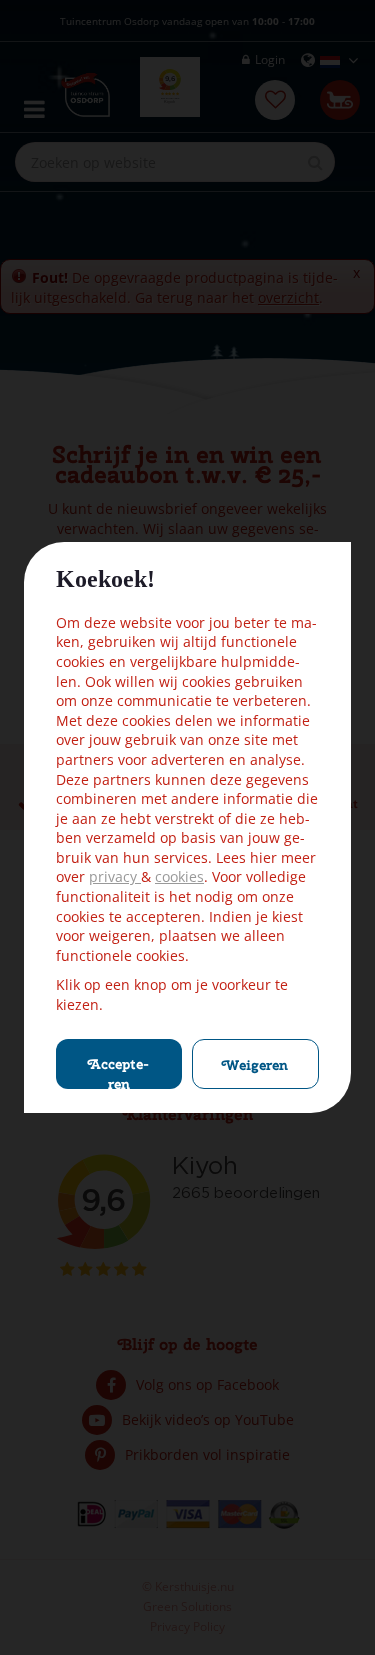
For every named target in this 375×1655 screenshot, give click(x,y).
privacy (115, 876)
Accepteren (118, 1072)
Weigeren (255, 1065)
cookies (179, 876)
